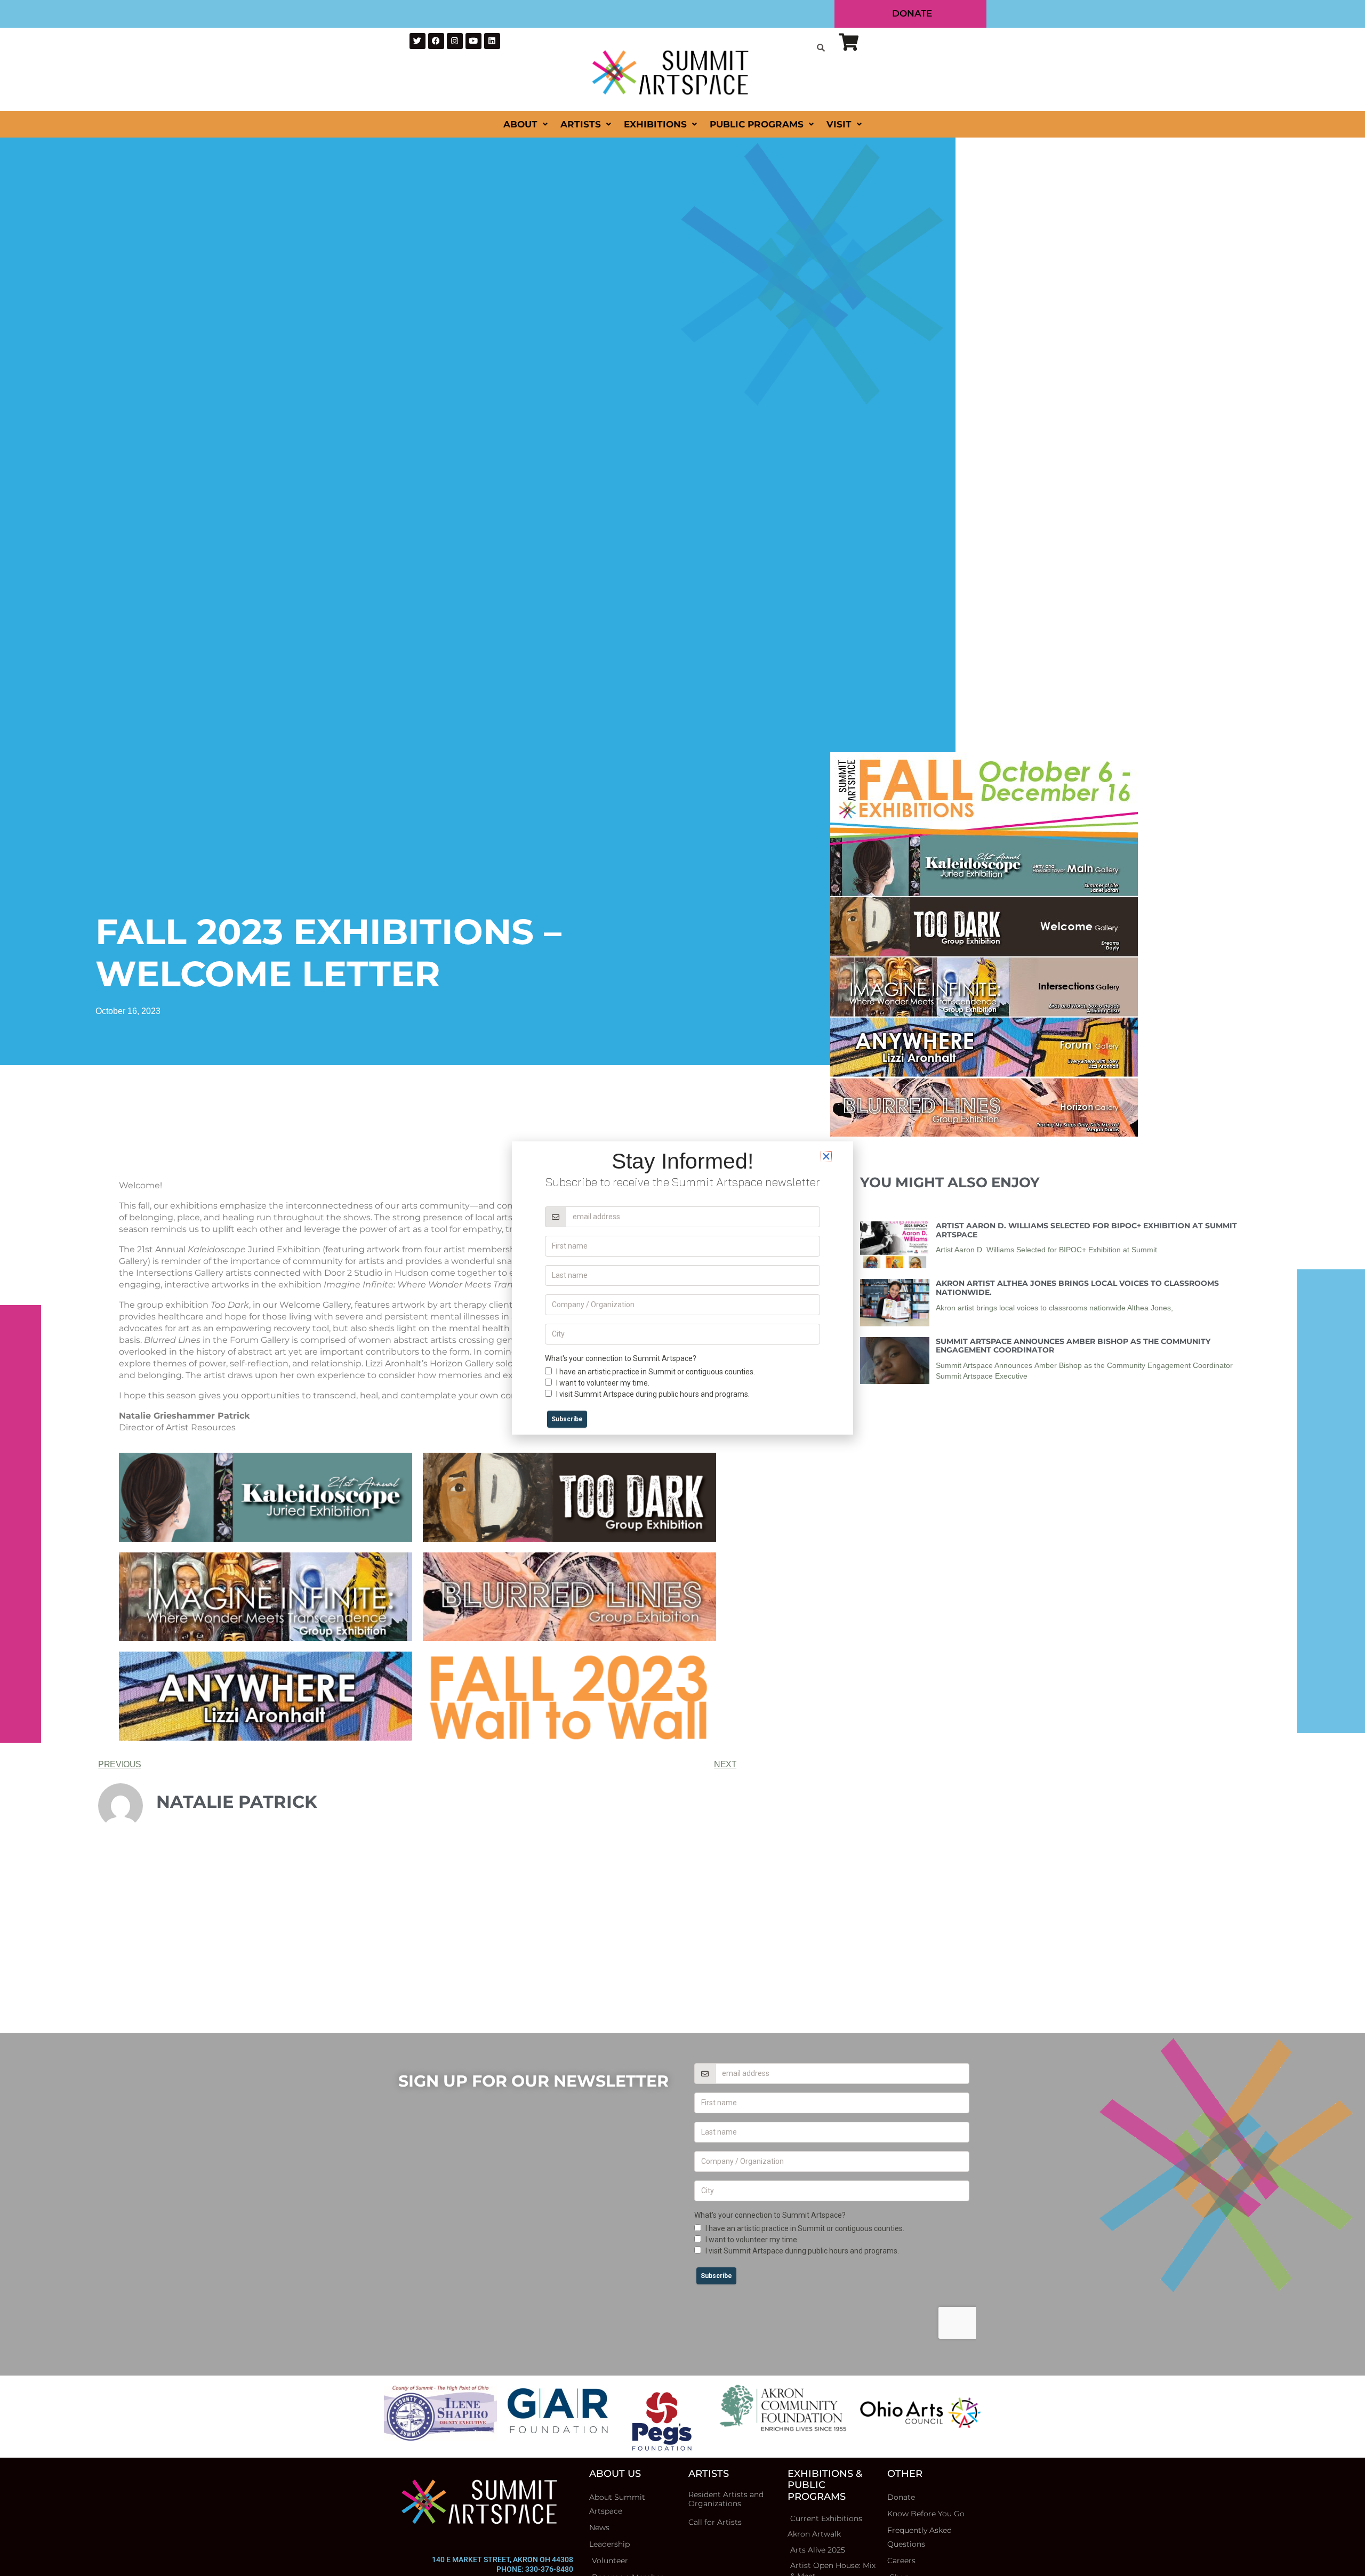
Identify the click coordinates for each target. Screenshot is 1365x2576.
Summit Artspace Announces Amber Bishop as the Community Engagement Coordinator (1073, 1346)
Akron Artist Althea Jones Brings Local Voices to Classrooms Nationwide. (1077, 1288)
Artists (581, 124)
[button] (826, 1157)
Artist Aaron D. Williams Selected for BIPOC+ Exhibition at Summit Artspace (1086, 1230)
